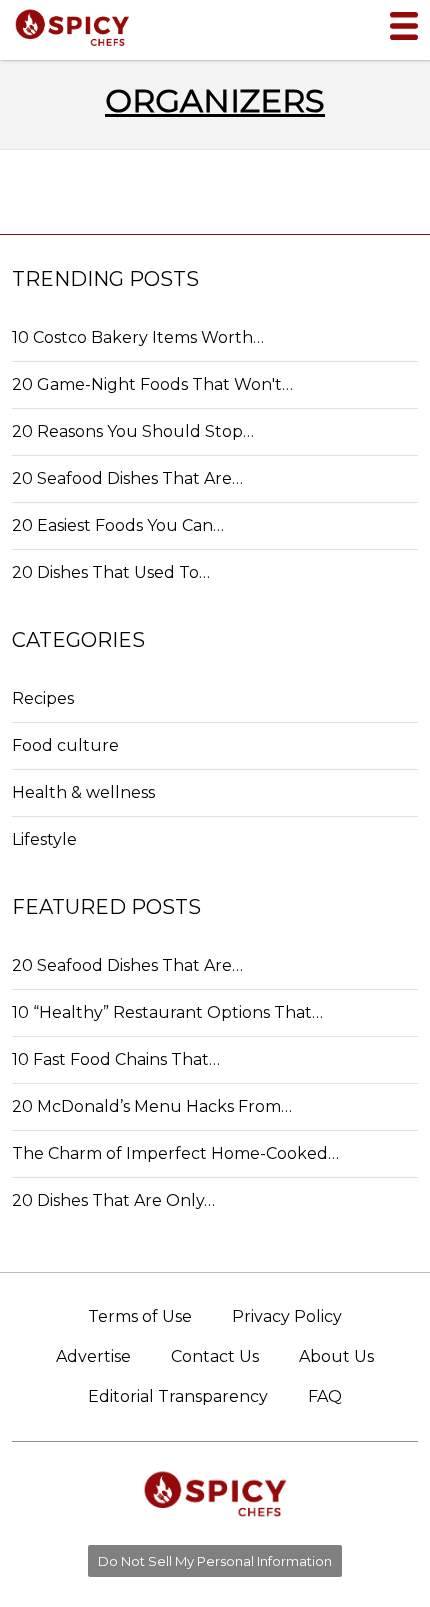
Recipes (43, 698)
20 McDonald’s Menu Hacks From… (152, 1106)
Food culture (65, 745)
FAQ (325, 1396)
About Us (336, 1356)
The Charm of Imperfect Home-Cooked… (175, 1153)
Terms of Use (140, 1316)
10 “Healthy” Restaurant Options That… (167, 1012)
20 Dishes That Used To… (111, 572)
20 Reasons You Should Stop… (133, 431)
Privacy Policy (287, 1316)
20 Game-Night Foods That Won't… (152, 384)
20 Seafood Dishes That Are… (127, 478)
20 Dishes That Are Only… (113, 1200)
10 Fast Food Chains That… (116, 1059)
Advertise (93, 1356)
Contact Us (215, 1356)
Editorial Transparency (178, 1396)
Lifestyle (44, 839)
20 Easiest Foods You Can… (118, 525)
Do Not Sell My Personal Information (215, 1561)
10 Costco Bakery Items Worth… (138, 337)
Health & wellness (83, 792)
